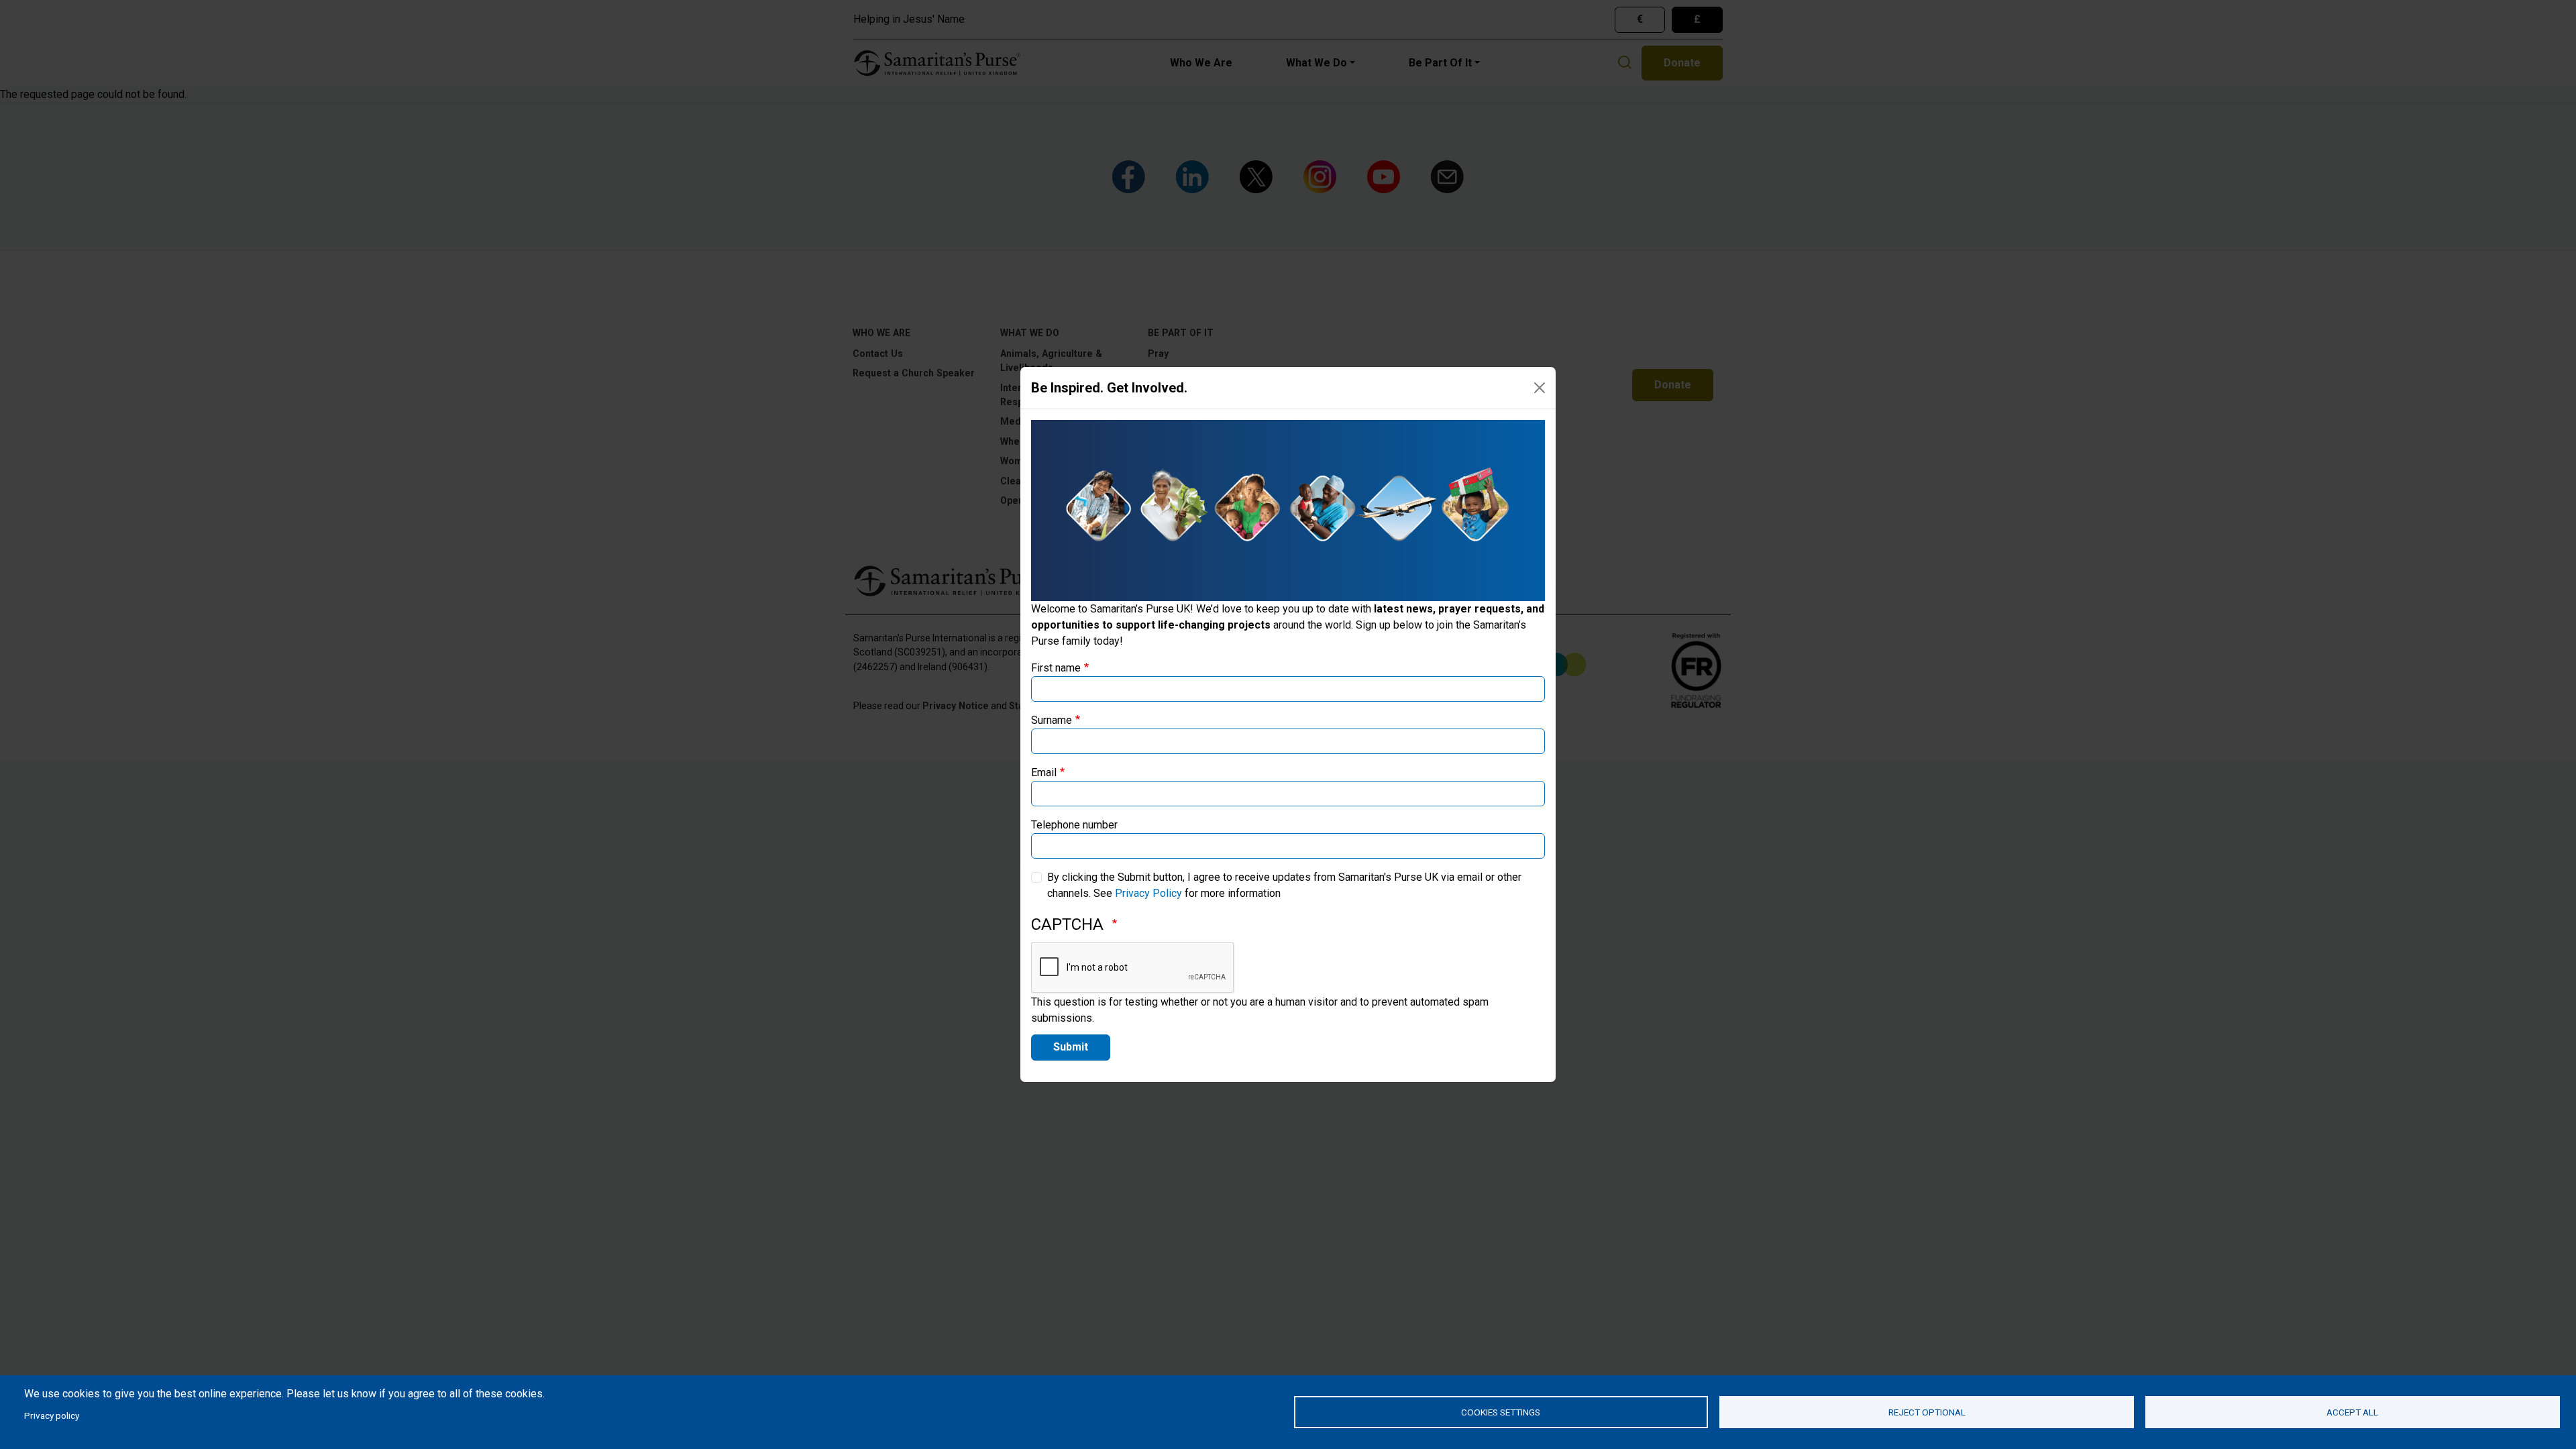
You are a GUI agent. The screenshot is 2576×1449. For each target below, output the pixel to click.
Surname (1052, 720)
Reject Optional (1927, 1412)
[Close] (1540, 388)
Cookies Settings (1501, 1412)
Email (1044, 772)
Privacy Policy (1148, 893)
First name (1056, 668)
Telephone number (1074, 825)
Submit (1071, 1047)
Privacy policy (52, 1415)
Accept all (2352, 1412)
